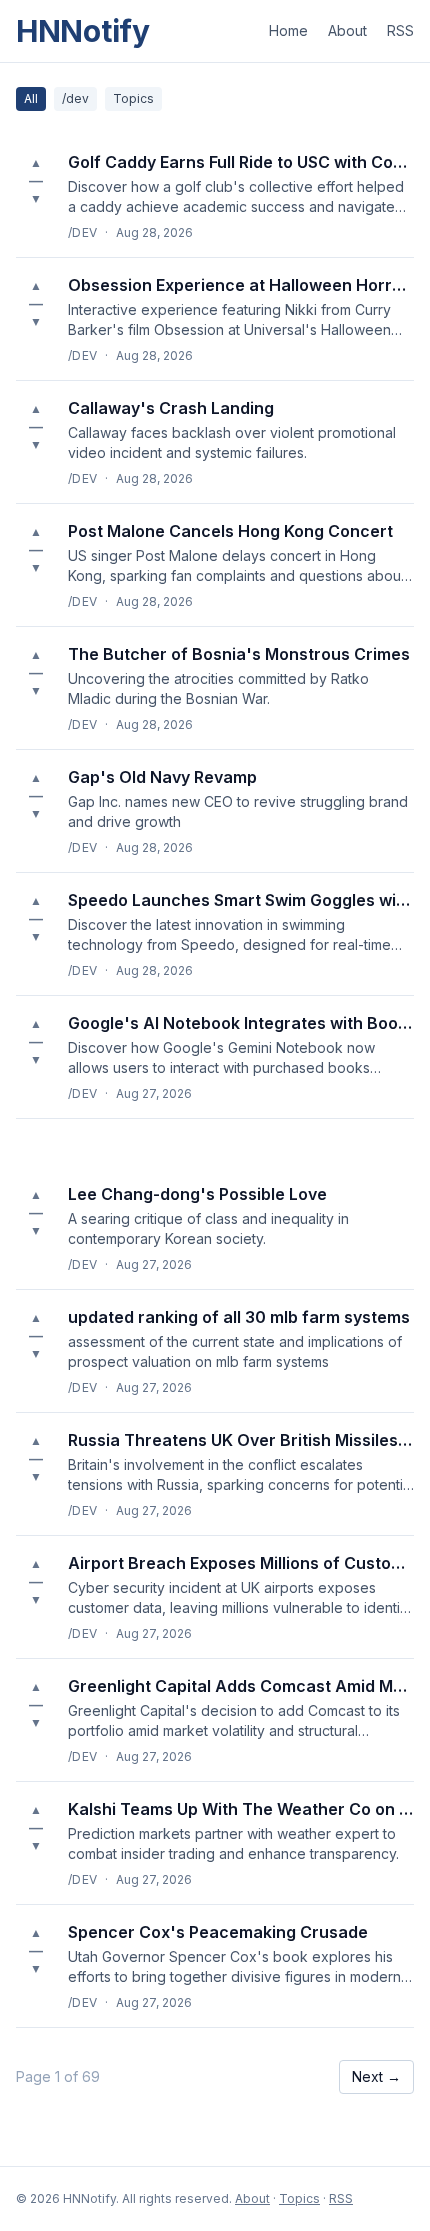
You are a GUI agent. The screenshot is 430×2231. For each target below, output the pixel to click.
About (347, 30)
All (31, 98)
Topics (133, 98)
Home (288, 30)
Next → (376, 2076)
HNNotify (83, 31)
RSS (400, 30)
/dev (75, 98)
